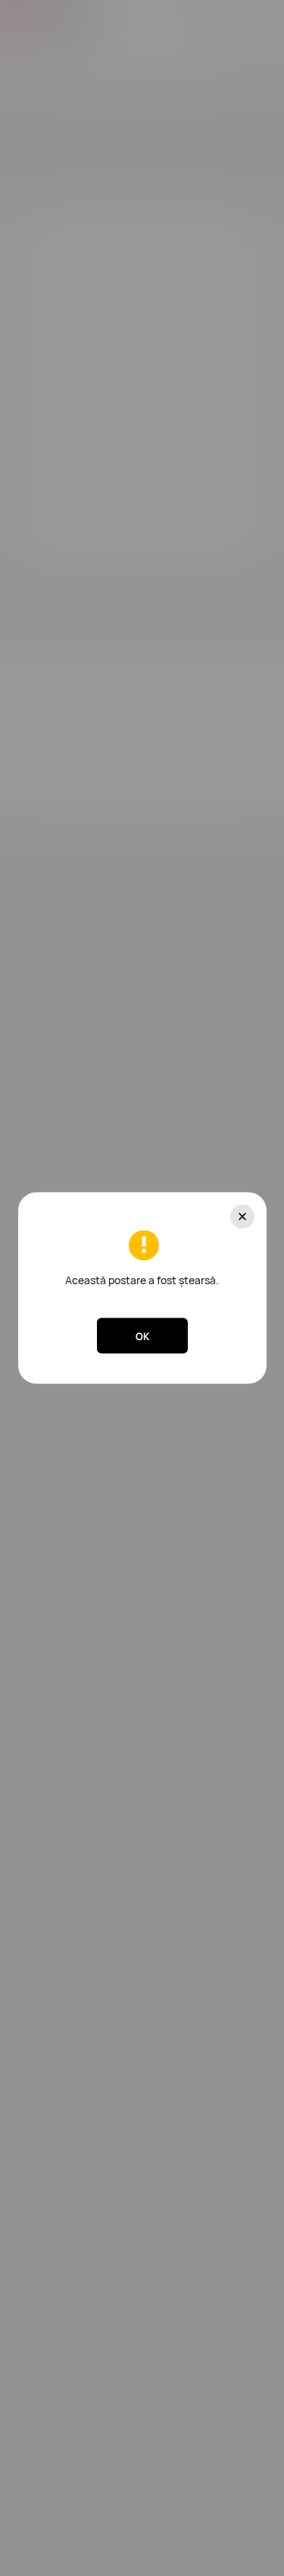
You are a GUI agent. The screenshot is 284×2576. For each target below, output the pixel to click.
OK (142, 1336)
